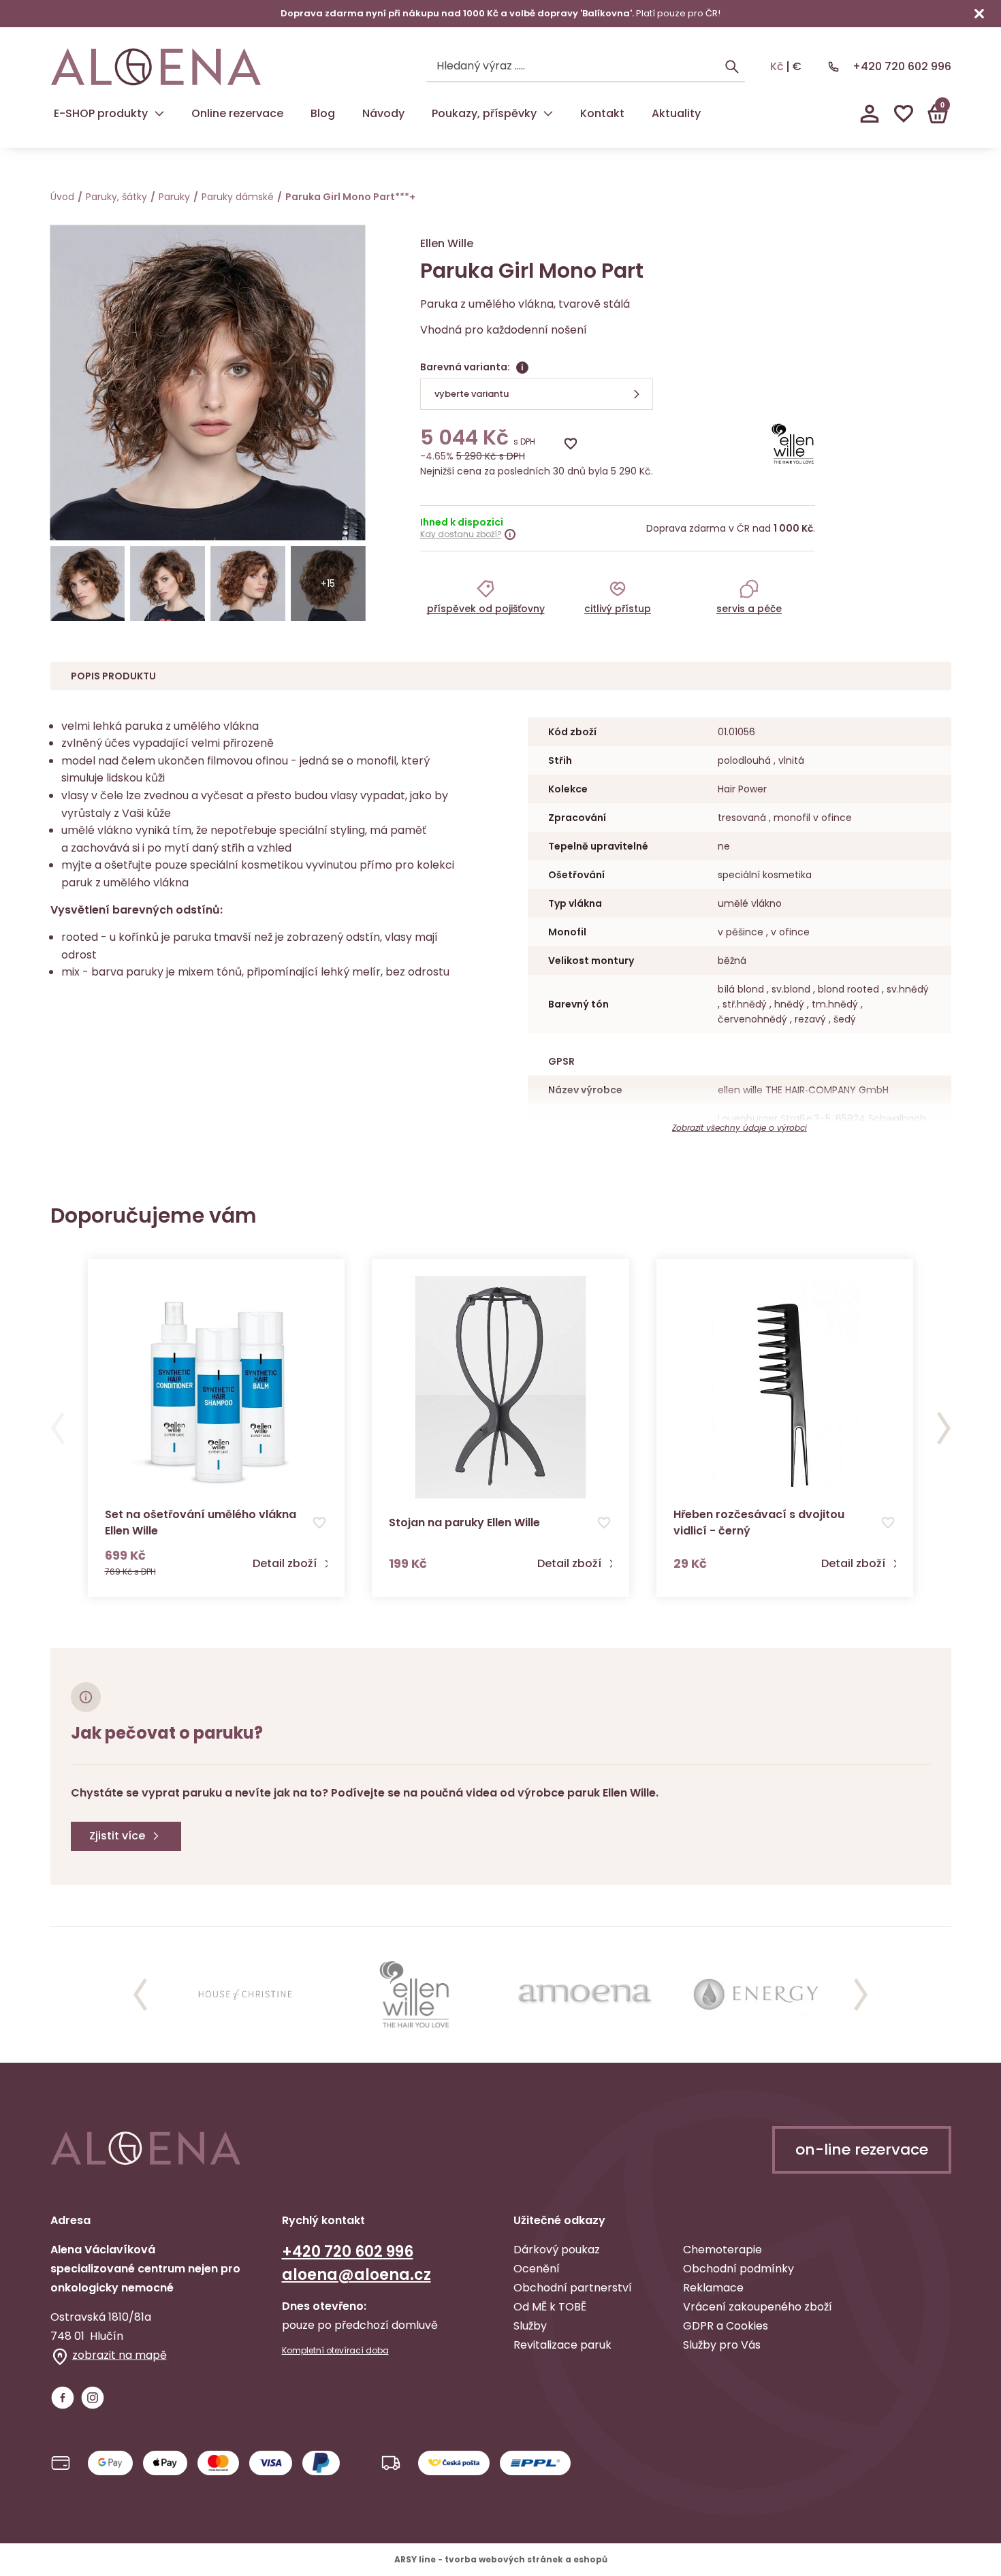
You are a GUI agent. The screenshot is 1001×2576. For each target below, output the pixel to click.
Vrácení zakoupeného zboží (758, 2307)
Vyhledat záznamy (732, 67)
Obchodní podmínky (738, 2269)
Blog (323, 113)
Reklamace (713, 2288)
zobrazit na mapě (120, 2355)
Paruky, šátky (116, 197)
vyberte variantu (472, 394)
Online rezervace (237, 113)
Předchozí (58, 1428)
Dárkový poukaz (557, 2250)
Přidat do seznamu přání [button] (319, 1523)
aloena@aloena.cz (356, 2275)
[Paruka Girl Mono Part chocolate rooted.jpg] (88, 583)
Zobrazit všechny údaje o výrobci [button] (740, 1128)
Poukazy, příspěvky (484, 113)
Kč (777, 67)
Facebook (63, 2398)
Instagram (93, 2398)
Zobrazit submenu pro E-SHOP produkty (159, 114)
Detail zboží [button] (285, 1564)
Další (944, 1428)
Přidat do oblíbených (571, 444)
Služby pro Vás (722, 2345)
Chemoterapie (722, 2250)
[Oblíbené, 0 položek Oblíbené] (904, 114)
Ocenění (537, 2269)
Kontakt (602, 113)
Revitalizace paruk (562, 2345)
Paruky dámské (238, 197)
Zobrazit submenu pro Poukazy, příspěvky (548, 114)
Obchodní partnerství (573, 2288)
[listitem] (486, 596)
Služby (530, 2326)
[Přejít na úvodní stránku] (156, 67)
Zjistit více (117, 1836)
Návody (383, 113)
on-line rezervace (862, 2150)
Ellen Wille (447, 243)
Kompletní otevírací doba (335, 2351)
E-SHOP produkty (101, 113)
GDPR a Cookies (726, 2326)
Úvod (62, 197)
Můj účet (870, 114)
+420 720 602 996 (902, 66)
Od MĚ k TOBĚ (550, 2307)
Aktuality (676, 113)
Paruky (174, 197)
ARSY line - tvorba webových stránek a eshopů (501, 2559)
